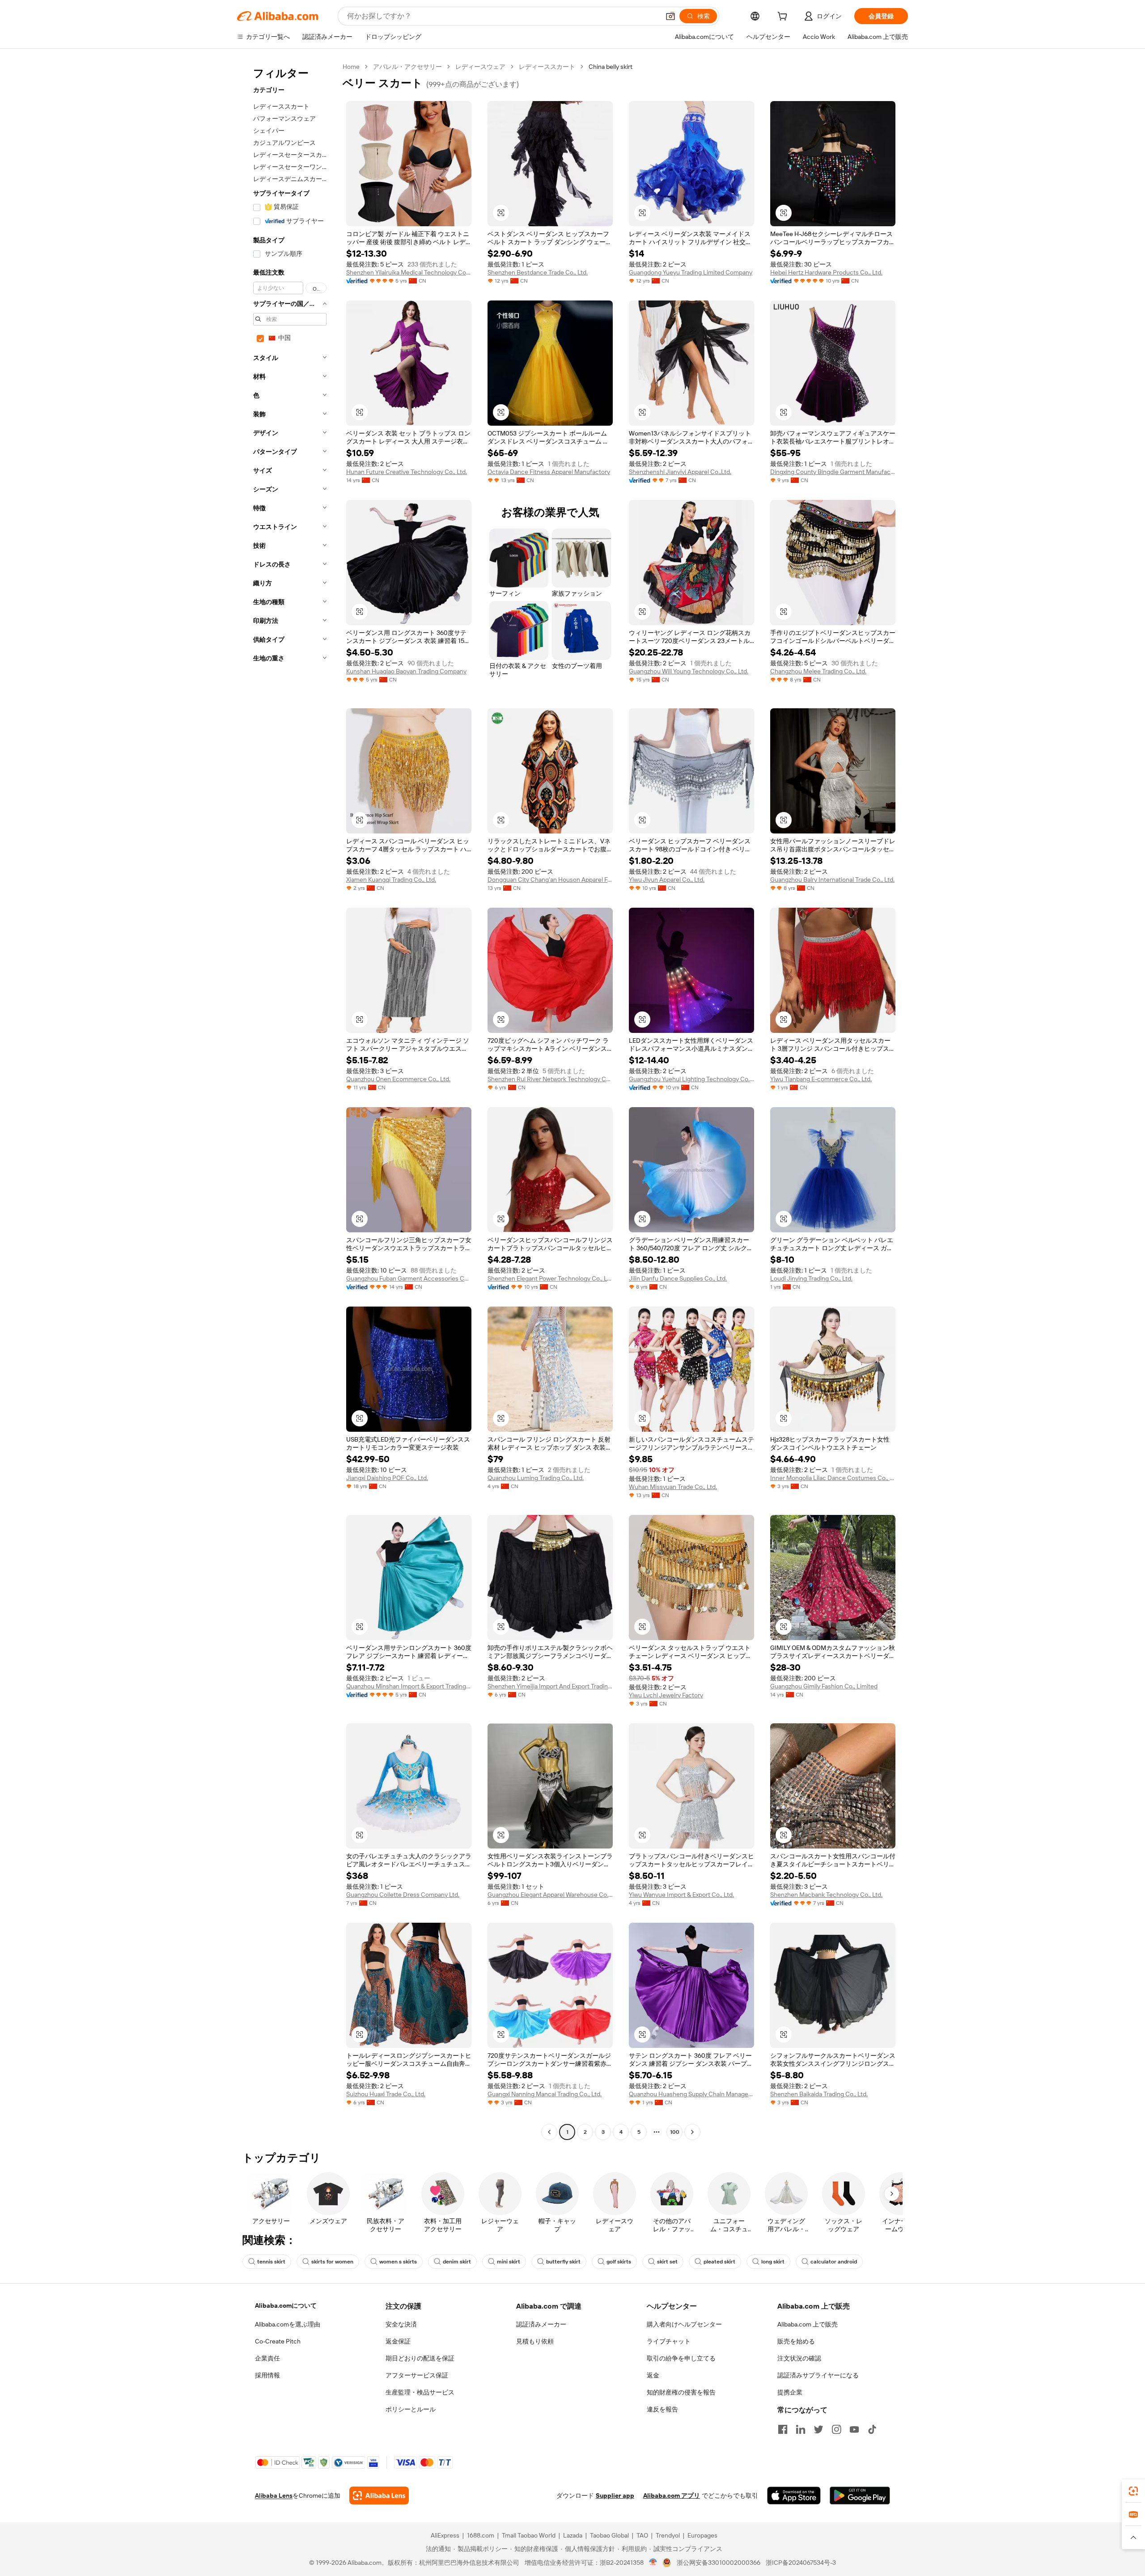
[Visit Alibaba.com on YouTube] (854, 2429)
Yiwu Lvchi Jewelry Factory (666, 1695)
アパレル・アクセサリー (407, 67)
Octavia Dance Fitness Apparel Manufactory (549, 472)
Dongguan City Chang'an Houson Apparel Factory (550, 880)
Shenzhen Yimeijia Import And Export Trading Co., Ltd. (550, 1686)
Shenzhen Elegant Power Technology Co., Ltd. (550, 1278)
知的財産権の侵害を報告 (681, 2392)
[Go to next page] (692, 2132)
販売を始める (796, 2341)
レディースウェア (480, 67)
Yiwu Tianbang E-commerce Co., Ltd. (821, 1079)
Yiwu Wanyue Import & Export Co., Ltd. (681, 1895)
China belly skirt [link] (611, 67)
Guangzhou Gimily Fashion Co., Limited (824, 1686)
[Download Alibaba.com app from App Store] (794, 2496)
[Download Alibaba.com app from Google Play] (860, 2496)
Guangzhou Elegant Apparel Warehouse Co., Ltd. (550, 1895)
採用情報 (267, 2375)
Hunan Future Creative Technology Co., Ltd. (407, 472)
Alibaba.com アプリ (672, 2496)
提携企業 (790, 2392)
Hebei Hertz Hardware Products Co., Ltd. (826, 272)
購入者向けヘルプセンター (684, 2324)
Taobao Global (609, 2535)
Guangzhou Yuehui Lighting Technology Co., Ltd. (691, 1079)
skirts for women (332, 2262)
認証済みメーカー (541, 2324)
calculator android (834, 2262)
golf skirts (619, 2262)
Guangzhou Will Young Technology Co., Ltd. (689, 671)
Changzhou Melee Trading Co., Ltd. (818, 671)
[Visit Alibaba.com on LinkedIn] (801, 2429)
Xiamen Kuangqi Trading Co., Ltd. (391, 880)
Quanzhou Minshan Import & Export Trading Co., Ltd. (409, 1686)
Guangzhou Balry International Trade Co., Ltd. (832, 880)
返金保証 (398, 2341)
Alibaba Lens (274, 2496)
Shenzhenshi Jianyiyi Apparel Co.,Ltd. (680, 472)
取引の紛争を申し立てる (681, 2358)
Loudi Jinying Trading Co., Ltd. (811, 1278)
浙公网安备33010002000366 (719, 2563)
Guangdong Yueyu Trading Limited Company (691, 272)
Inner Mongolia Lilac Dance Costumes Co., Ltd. (833, 1478)
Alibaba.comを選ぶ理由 (288, 2324)
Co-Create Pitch (278, 2341)
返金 (653, 2375)
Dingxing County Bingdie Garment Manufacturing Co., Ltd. (833, 472)
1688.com (481, 2535)
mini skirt (509, 2262)
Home (351, 67)
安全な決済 (401, 2324)
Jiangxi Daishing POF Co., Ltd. (387, 1478)
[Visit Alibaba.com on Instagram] (836, 2429)
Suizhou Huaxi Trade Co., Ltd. (386, 2094)
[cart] (784, 17)
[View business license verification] (653, 2563)
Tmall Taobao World (529, 2535)
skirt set (667, 2262)
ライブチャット (669, 2341)
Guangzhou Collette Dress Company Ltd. (403, 1895)
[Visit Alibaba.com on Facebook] (783, 2429)
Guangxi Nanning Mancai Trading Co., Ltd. (545, 2094)
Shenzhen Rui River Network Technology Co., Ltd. (550, 1079)
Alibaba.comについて (286, 2305)
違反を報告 (662, 2409)
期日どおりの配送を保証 (420, 2358)
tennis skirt (271, 2262)
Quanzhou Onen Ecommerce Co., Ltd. (398, 1079)
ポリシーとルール (411, 2409)
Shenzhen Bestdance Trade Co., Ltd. (538, 272)
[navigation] (287, 1100)
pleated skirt (719, 2262)
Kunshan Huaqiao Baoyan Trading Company (406, 671)
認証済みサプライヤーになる (818, 2375)
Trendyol (668, 2535)
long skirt (773, 2262)
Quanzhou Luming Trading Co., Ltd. (536, 1478)
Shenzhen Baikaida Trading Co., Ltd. (819, 2094)
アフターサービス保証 (417, 2375)
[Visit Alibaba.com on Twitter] (818, 2429)
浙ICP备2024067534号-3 (801, 2563)
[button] (670, 16)
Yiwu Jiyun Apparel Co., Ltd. (667, 880)
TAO (642, 2535)
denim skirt (457, 2262)
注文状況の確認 (799, 2358)
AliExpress (445, 2535)
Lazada (573, 2535)
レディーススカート (547, 67)
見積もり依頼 (535, 2341)
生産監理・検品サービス (420, 2392)
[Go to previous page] (549, 2132)
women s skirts (398, 2262)
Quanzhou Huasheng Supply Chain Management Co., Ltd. (691, 2094)
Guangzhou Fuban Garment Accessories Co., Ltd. (409, 1278)
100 (675, 2132)
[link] (1133, 2491)
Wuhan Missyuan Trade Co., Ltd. (673, 1487)
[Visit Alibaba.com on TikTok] (872, 2429)
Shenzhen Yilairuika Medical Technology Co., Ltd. (409, 272)
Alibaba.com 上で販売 (808, 2324)
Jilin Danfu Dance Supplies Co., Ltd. (678, 1278)
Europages (702, 2535)
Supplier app (615, 2496)
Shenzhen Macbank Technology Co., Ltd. (826, 1895)
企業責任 (267, 2358)
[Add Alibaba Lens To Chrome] (379, 2496)
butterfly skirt (563, 2262)
